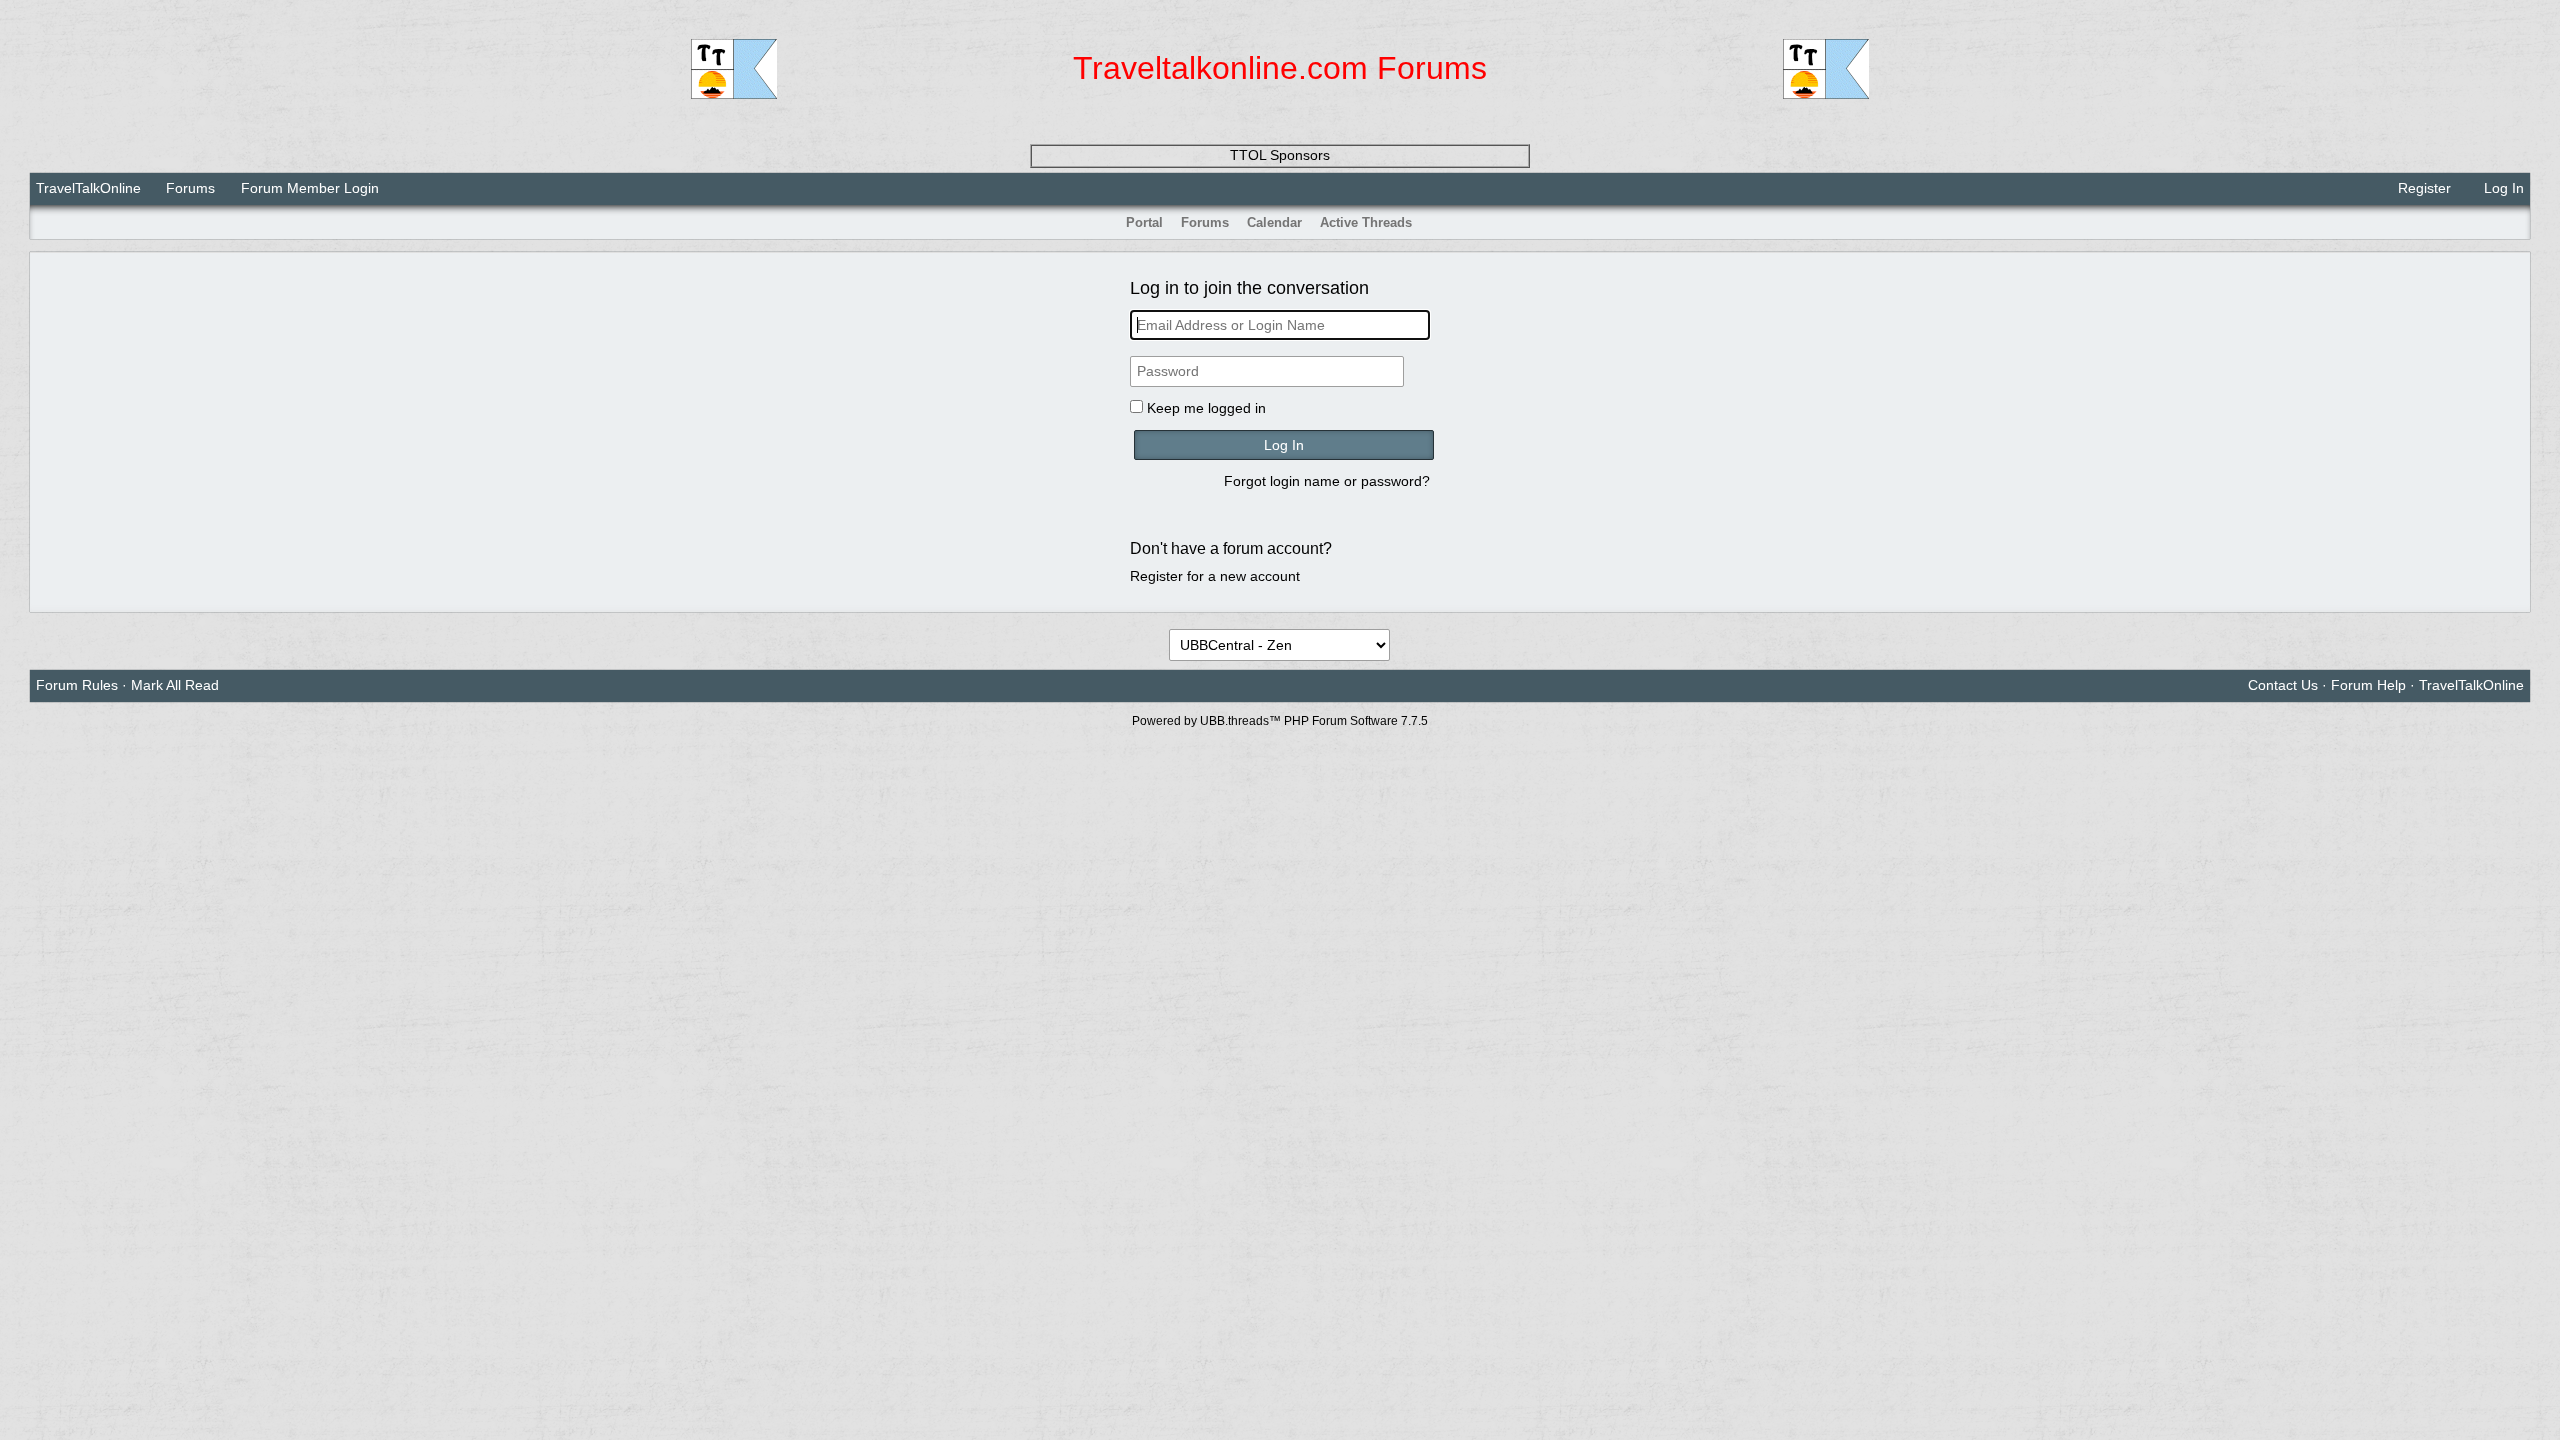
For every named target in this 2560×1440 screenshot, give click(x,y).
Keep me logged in (1206, 408)
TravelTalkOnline (88, 188)
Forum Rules (77, 685)
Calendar (1274, 222)
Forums (190, 188)
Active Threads (1366, 222)
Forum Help (2368, 685)
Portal (1144, 222)
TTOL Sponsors (1280, 155)
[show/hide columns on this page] (2517, 222)
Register (2422, 188)
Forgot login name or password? (1327, 481)
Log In (2502, 188)
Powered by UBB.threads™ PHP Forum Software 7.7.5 (1280, 721)
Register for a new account (1215, 576)
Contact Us (2283, 685)
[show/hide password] (1421, 372)
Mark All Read (175, 685)
